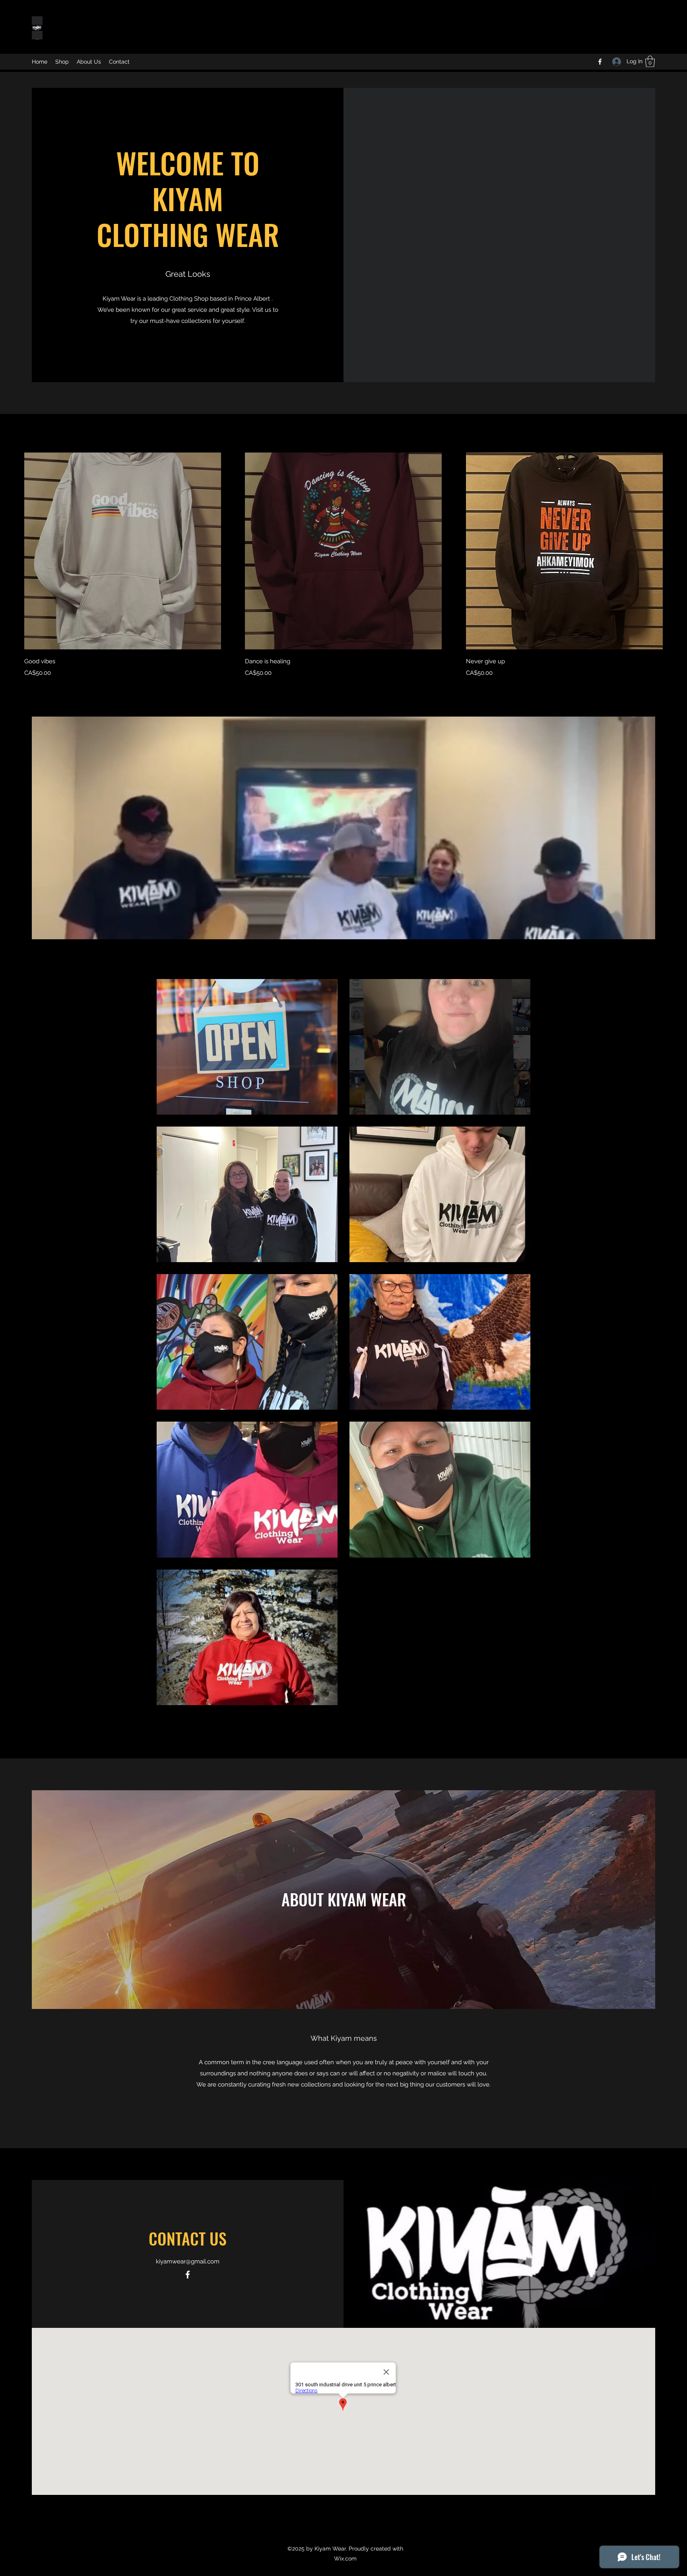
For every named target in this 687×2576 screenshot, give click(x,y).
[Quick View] (123, 551)
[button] (650, 61)
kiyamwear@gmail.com (188, 2261)
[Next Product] (674, 550)
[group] (343, 565)
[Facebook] (600, 62)
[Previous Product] (13, 550)
